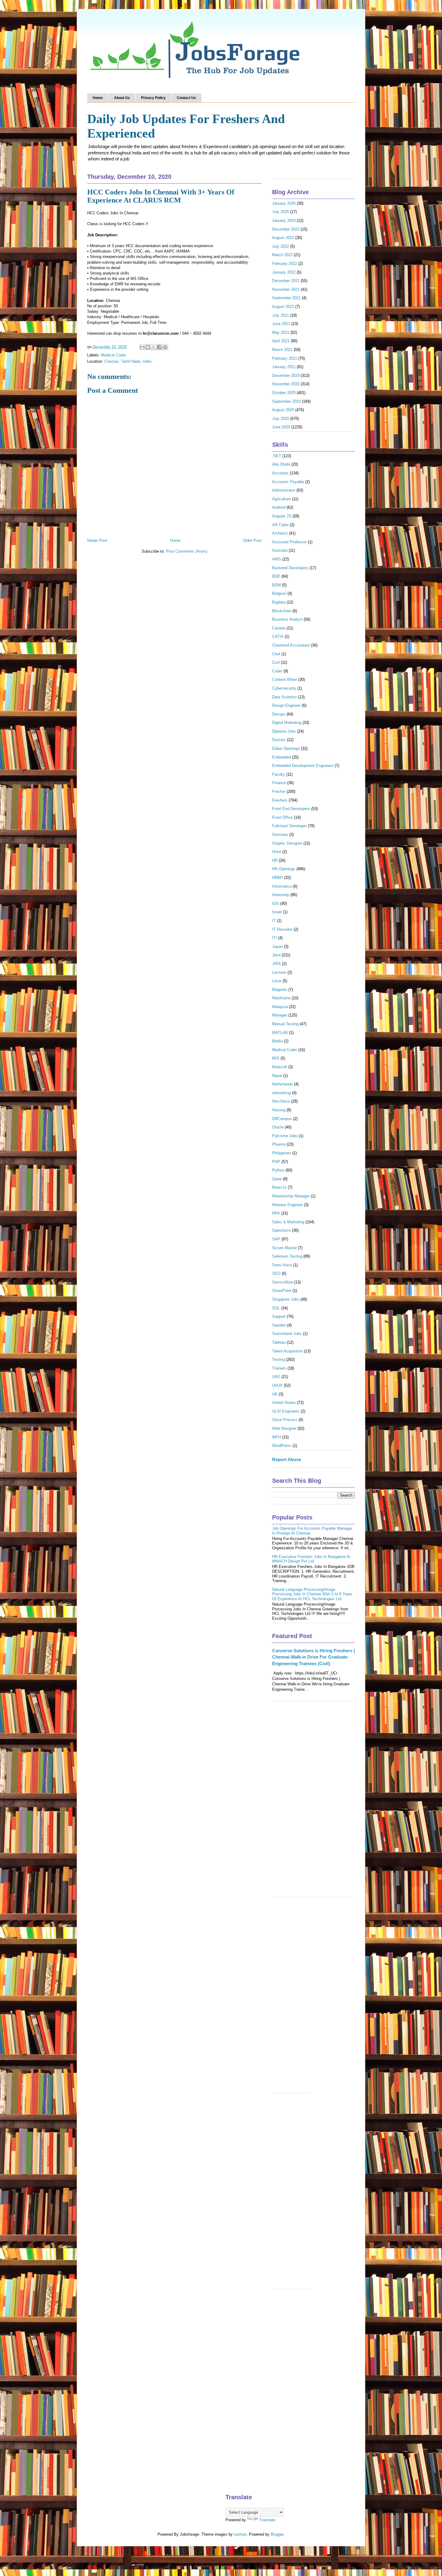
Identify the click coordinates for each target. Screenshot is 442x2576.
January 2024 (284, 220)
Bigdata (279, 602)
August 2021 (283, 307)
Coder (277, 671)
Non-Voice (281, 1101)
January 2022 (284, 272)
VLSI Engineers (286, 1411)
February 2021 (285, 358)
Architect (280, 533)
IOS (276, 903)
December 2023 (286, 229)
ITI (275, 938)
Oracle (278, 1127)
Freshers (280, 800)
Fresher (279, 791)
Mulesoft (280, 1067)
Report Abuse (287, 1459)
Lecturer (279, 972)
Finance (279, 783)
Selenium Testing (287, 1256)
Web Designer (284, 1428)
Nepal (277, 1076)
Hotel (277, 852)
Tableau (279, 1342)
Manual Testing (285, 1024)
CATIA (278, 636)
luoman (240, 2534)
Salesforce (281, 1230)
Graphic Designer (287, 843)
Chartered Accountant (291, 645)
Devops (279, 714)
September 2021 (286, 298)
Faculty (279, 774)
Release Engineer (287, 1205)
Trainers (279, 1368)
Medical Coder (114, 355)
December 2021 (286, 281)
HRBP (278, 878)
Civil (276, 662)
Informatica (282, 886)
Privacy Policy (153, 98)
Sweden (279, 1325)
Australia (280, 550)
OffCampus (282, 1119)
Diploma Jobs (284, 731)
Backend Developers (290, 568)
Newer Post (97, 540)
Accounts (280, 473)
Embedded (281, 757)
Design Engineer (286, 705)
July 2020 (281, 419)
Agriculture (281, 499)
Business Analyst (287, 619)
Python (278, 1170)
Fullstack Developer (289, 826)
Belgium (279, 593)
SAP (276, 1239)
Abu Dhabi (281, 464)
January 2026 (284, 203)
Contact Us (186, 98)
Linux (277, 981)
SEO (276, 1273)
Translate (267, 2520)
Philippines (282, 1153)
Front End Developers (291, 809)
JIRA (276, 964)
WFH (276, 1437)
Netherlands (282, 1084)
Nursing (279, 1110)
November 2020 (286, 384)
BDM (276, 585)
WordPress (282, 1446)
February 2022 (285, 264)
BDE (276, 576)
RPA (276, 1213)
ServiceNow (282, 1282)
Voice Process (285, 1420)
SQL (276, 1308)
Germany (280, 835)
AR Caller (280, 525)
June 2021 (281, 324)
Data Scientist (284, 697)
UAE (276, 1377)
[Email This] (142, 347)
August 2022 (283, 238)
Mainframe (281, 998)
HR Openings (284, 869)
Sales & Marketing (288, 1222)
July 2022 (281, 246)
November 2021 (286, 289)
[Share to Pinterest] (165, 347)
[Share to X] (154, 347)
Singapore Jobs (286, 1299)
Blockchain (282, 611)
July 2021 (281, 315)
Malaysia (280, 1007)
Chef (276, 654)
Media (277, 1041)
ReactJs (279, 1187)
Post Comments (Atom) (187, 551)
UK (275, 1394)
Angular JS (282, 516)
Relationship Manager (291, 1196)
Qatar (277, 1179)
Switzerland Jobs (287, 1334)
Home (98, 98)
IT (274, 921)
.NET (277, 456)
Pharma (279, 1144)
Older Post (252, 540)
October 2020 (284, 393)
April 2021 (281, 341)
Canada (279, 628)
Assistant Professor (289, 542)
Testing (278, 1359)
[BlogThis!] (148, 347)
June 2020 (281, 427)
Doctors (279, 740)
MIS (276, 1058)
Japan (277, 947)
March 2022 (282, 255)
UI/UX (277, 1385)
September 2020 (286, 401)
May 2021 (281, 332)
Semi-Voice (282, 1265)
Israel (277, 912)
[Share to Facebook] (159, 347)
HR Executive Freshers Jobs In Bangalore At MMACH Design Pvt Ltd (311, 1559)
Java (276, 955)
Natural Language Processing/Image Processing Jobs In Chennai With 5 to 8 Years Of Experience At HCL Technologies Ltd (312, 1594)
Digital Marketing (287, 723)
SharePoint (282, 1291)
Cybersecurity (284, 688)
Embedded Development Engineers (303, 766)
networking (281, 1093)
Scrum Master (284, 1248)
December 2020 (286, 376)
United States (284, 1403)
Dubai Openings (286, 748)
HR (275, 860)
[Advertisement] (313, 1802)
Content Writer (285, 680)
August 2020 (283, 410)
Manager (280, 1015)
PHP (276, 1162)
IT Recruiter (282, 929)
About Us (122, 98)
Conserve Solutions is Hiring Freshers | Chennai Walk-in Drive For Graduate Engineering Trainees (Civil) (313, 1657)
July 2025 (281, 212)
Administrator (284, 490)
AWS (277, 559)
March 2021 (282, 350)
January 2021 (284, 367)
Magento (280, 990)
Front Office (282, 817)
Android (279, 507)
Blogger (277, 2534)
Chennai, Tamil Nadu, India (128, 361)
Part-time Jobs (285, 1136)
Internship (281, 895)
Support (279, 1316)
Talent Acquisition (287, 1351)
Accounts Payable (288, 482)
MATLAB (280, 1033)
